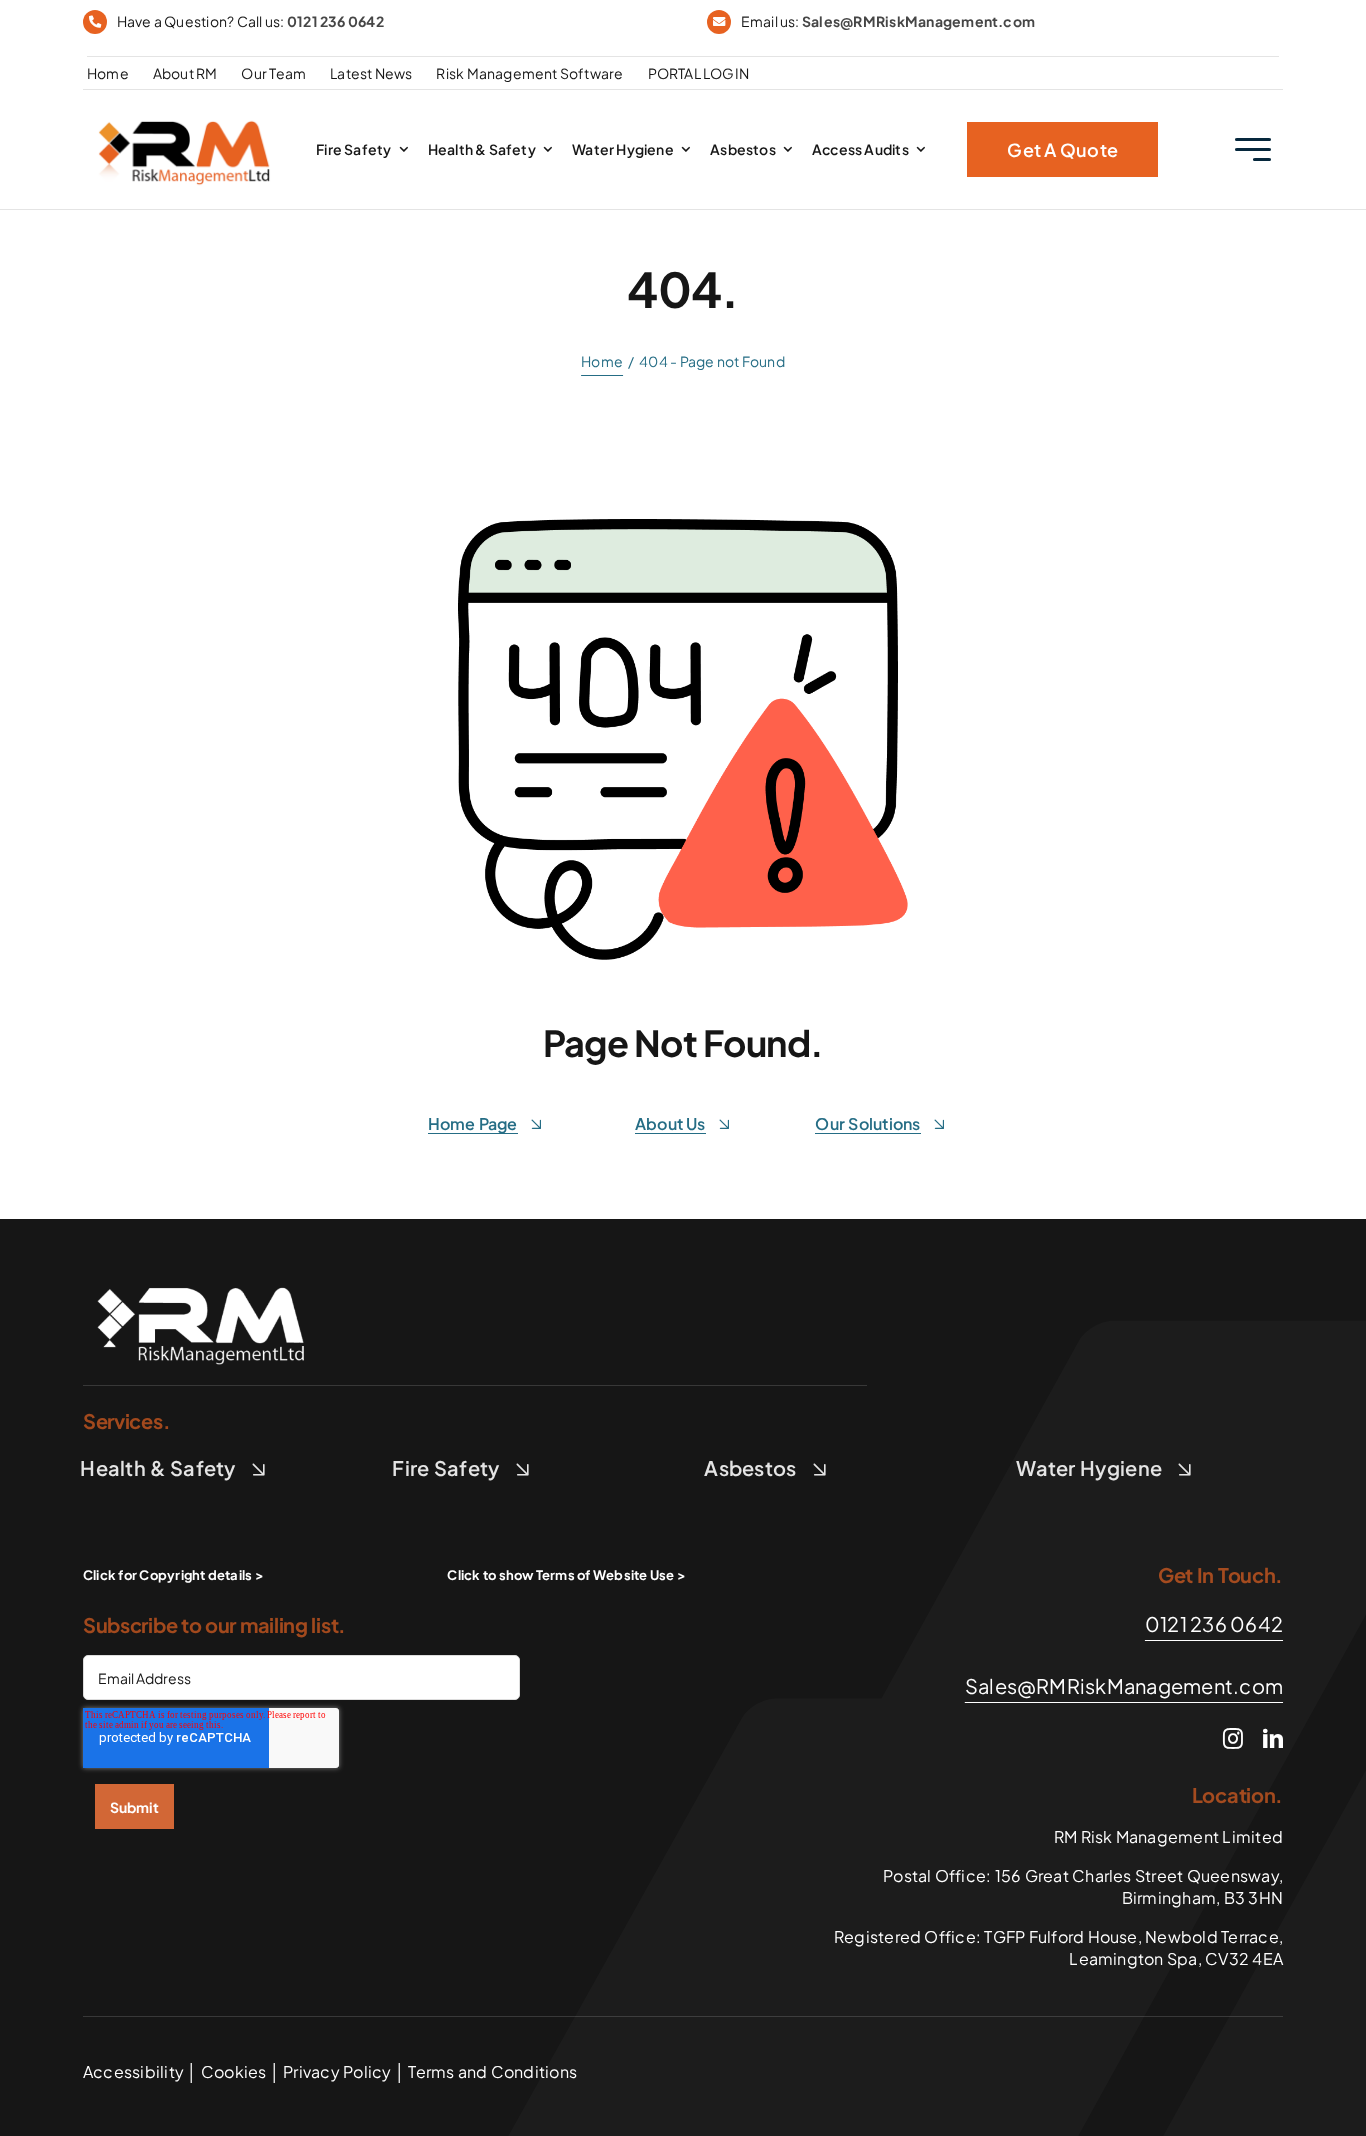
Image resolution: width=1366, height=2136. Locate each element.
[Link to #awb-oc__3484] (1253, 149)
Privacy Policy (337, 2071)
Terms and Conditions (491, 2071)
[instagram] (1233, 1739)
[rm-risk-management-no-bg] (203, 1276)
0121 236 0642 (335, 21)
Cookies (234, 2071)
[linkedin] (1273, 1739)
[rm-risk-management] (186, 113)
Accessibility (133, 2071)
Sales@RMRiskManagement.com (918, 21)
